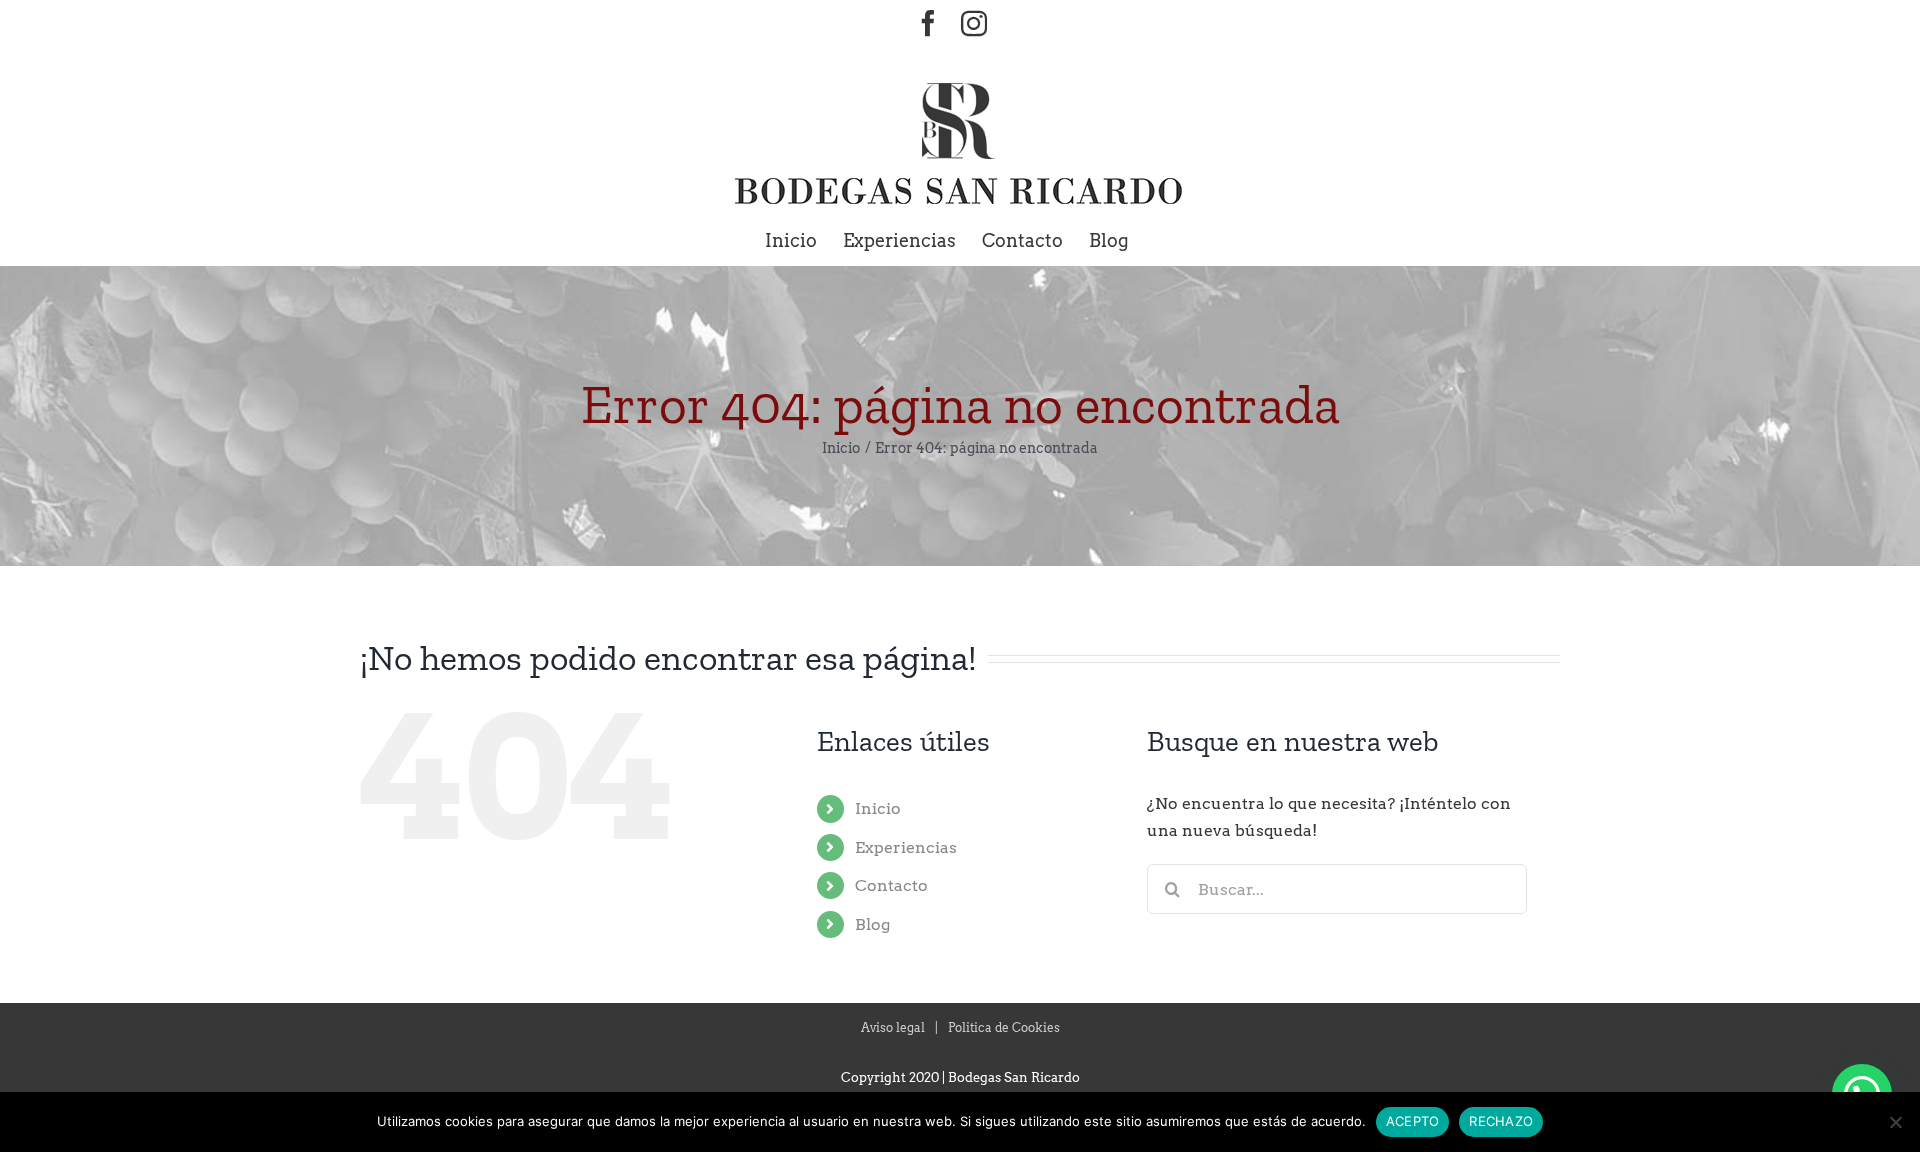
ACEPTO (1413, 1121)
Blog (872, 924)
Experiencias (906, 847)
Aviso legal (893, 1027)
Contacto (891, 885)
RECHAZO (1501, 1121)
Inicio (878, 808)
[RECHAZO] (1895, 1122)
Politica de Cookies (1004, 1027)
